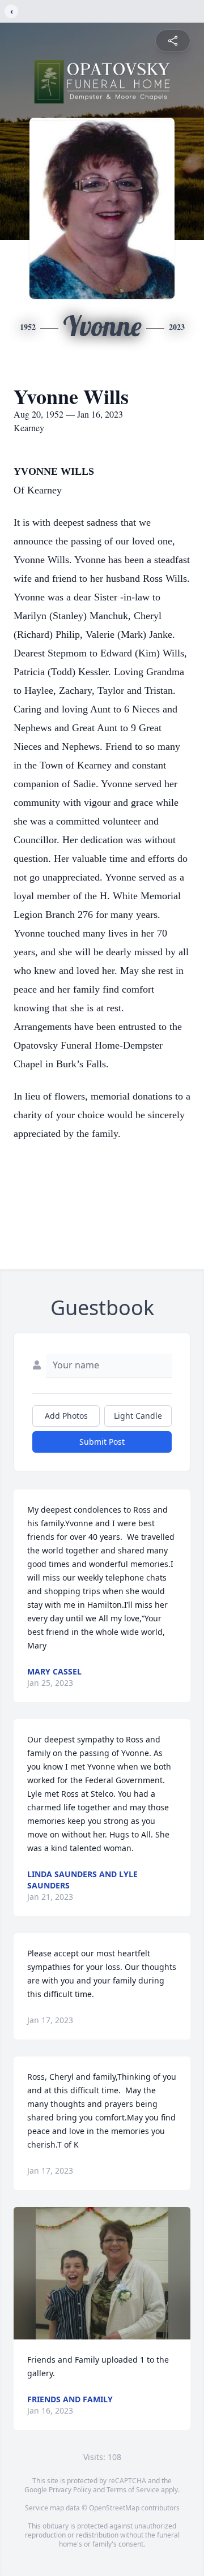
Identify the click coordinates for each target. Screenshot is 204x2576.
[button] (102, 2273)
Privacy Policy (70, 2490)
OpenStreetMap (114, 2508)
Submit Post (102, 1442)
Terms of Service (133, 2490)
